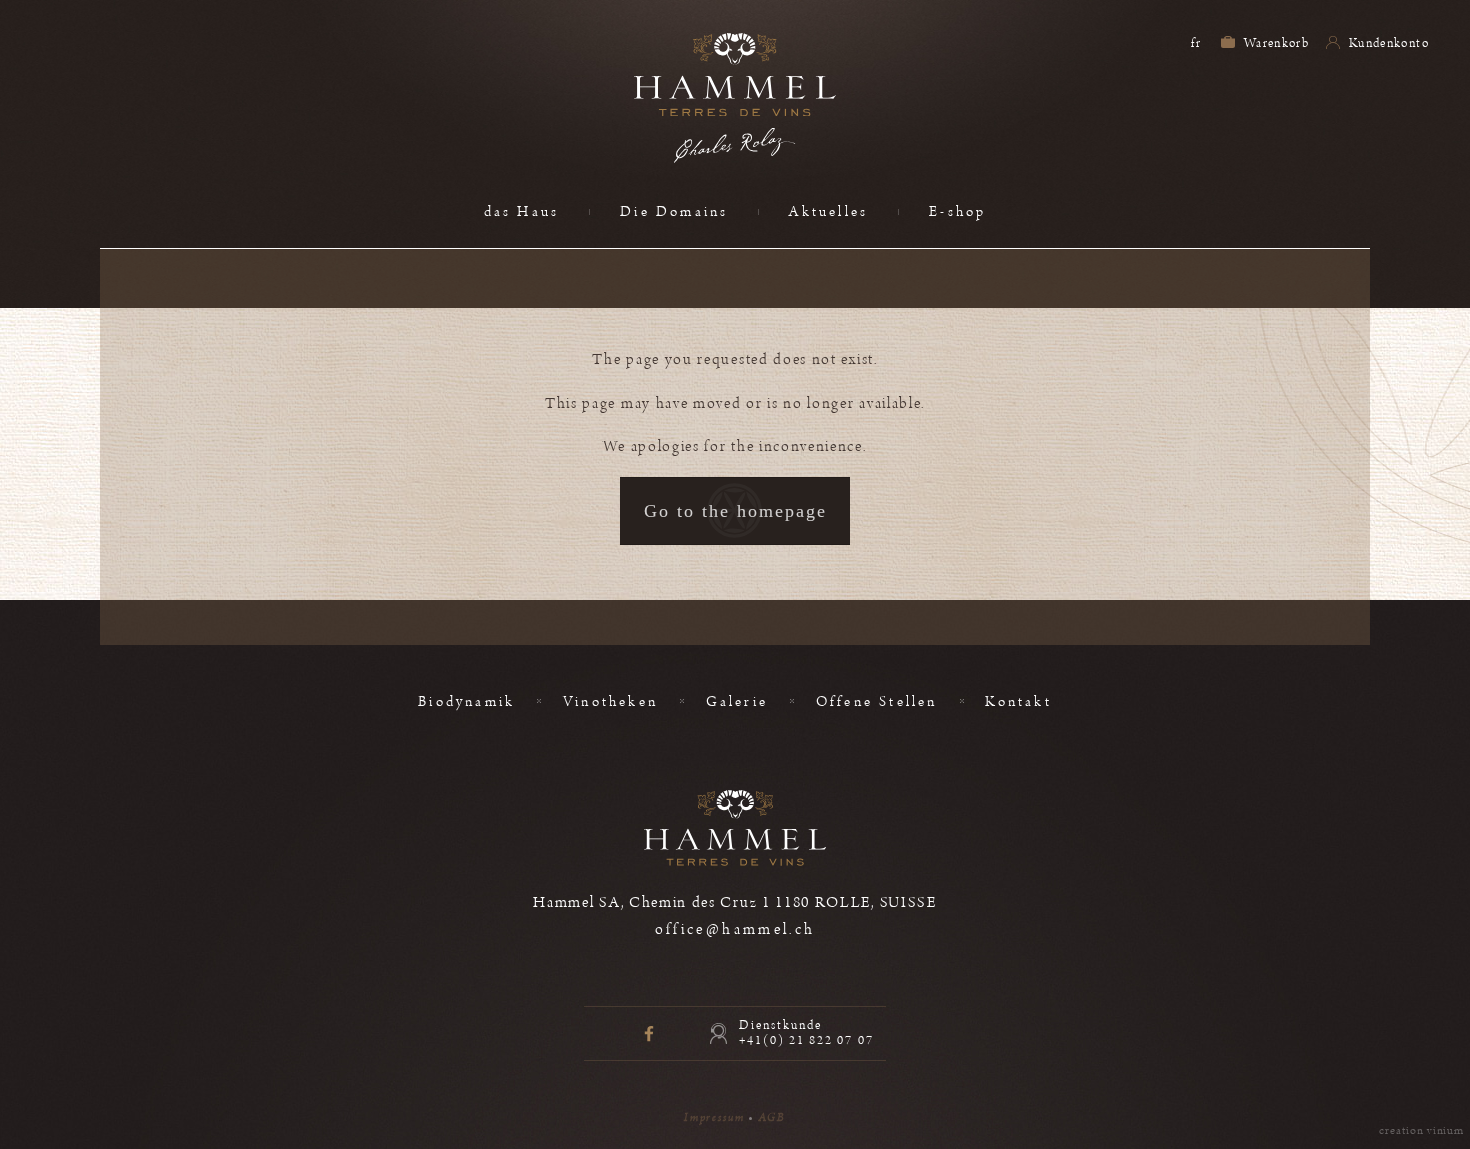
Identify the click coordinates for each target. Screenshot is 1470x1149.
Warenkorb (1275, 43)
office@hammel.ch (735, 929)
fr (1196, 43)
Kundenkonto (1387, 43)
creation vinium (1421, 1130)
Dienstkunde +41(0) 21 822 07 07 (806, 1033)
